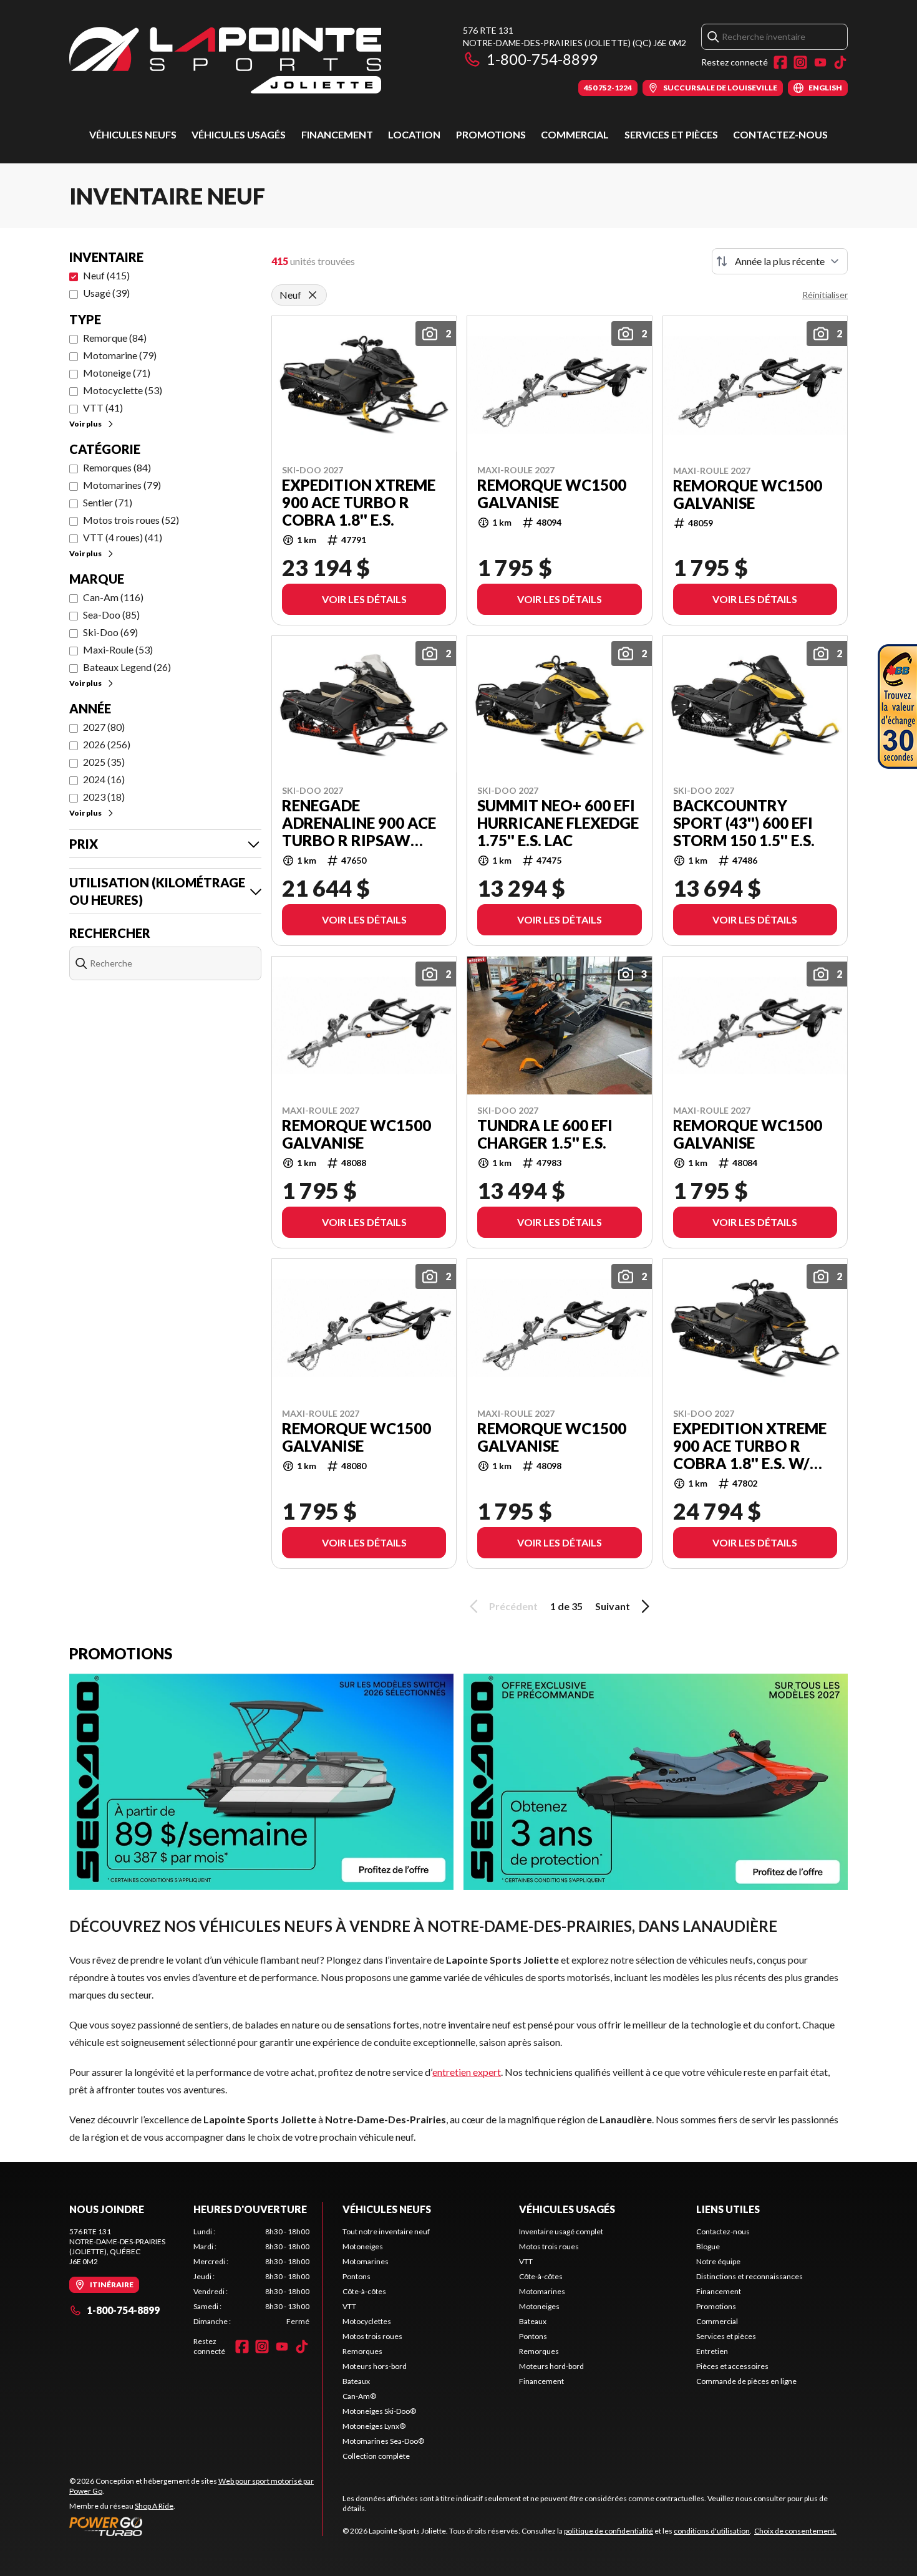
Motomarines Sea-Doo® (383, 2441)
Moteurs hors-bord (375, 2366)
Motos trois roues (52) (131, 520)
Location (414, 134)
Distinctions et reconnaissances (750, 2276)
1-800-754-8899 (542, 59)
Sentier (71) (108, 502)
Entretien (712, 2351)
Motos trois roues (372, 2336)
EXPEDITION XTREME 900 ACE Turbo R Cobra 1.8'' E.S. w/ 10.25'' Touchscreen (752, 1446)
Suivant (613, 1606)
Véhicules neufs (133, 134)
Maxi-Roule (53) (118, 649)
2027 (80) (104, 727)
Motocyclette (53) (123, 390)
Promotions (491, 134)
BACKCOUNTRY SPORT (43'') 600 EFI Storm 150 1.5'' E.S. (744, 823)
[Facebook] (780, 62)
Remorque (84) (115, 338)
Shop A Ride (154, 2506)
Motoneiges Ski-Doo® (379, 2411)
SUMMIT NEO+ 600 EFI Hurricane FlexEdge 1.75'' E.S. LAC (558, 823)
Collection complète (376, 2456)
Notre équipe (718, 2261)
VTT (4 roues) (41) (123, 537)
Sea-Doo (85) (111, 615)
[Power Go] (196, 2526)
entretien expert (467, 2072)
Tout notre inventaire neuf (386, 2231)
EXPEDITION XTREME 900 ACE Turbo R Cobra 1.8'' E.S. (359, 503)
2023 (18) (104, 797)
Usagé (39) (106, 293)
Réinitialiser (825, 295)
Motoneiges (363, 2246)
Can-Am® (359, 2396)
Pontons (357, 2276)
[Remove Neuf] (313, 295)
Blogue (708, 2246)
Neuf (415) (106, 275)
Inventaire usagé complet (561, 2231)
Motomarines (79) (122, 485)
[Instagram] (800, 62)
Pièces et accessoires (732, 2366)
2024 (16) (104, 779)
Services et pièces (671, 134)
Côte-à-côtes (364, 2291)
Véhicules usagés (239, 134)
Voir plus (85, 424)
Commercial (575, 134)
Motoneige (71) (117, 373)
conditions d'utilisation (712, 2531)
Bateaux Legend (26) (127, 667)
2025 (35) (104, 762)
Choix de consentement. (795, 2531)
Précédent (513, 1606)
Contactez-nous (780, 134)
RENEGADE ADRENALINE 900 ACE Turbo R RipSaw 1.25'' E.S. (359, 823)
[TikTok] (840, 62)
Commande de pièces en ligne (746, 2381)
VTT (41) (103, 408)
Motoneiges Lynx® (374, 2426)
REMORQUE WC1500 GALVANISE (552, 494)
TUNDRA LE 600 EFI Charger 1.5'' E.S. (545, 1134)
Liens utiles (728, 2209)
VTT (349, 2306)
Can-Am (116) (113, 597)
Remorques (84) (117, 467)
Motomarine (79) (120, 355)
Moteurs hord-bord (551, 2366)
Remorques (362, 2351)
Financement (337, 134)
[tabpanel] (252, 2277)
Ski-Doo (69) (110, 632)
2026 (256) (107, 744)
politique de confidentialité (609, 2531)
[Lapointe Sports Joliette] (225, 60)
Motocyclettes (367, 2321)
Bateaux (356, 2381)
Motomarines (366, 2261)
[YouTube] (820, 62)
